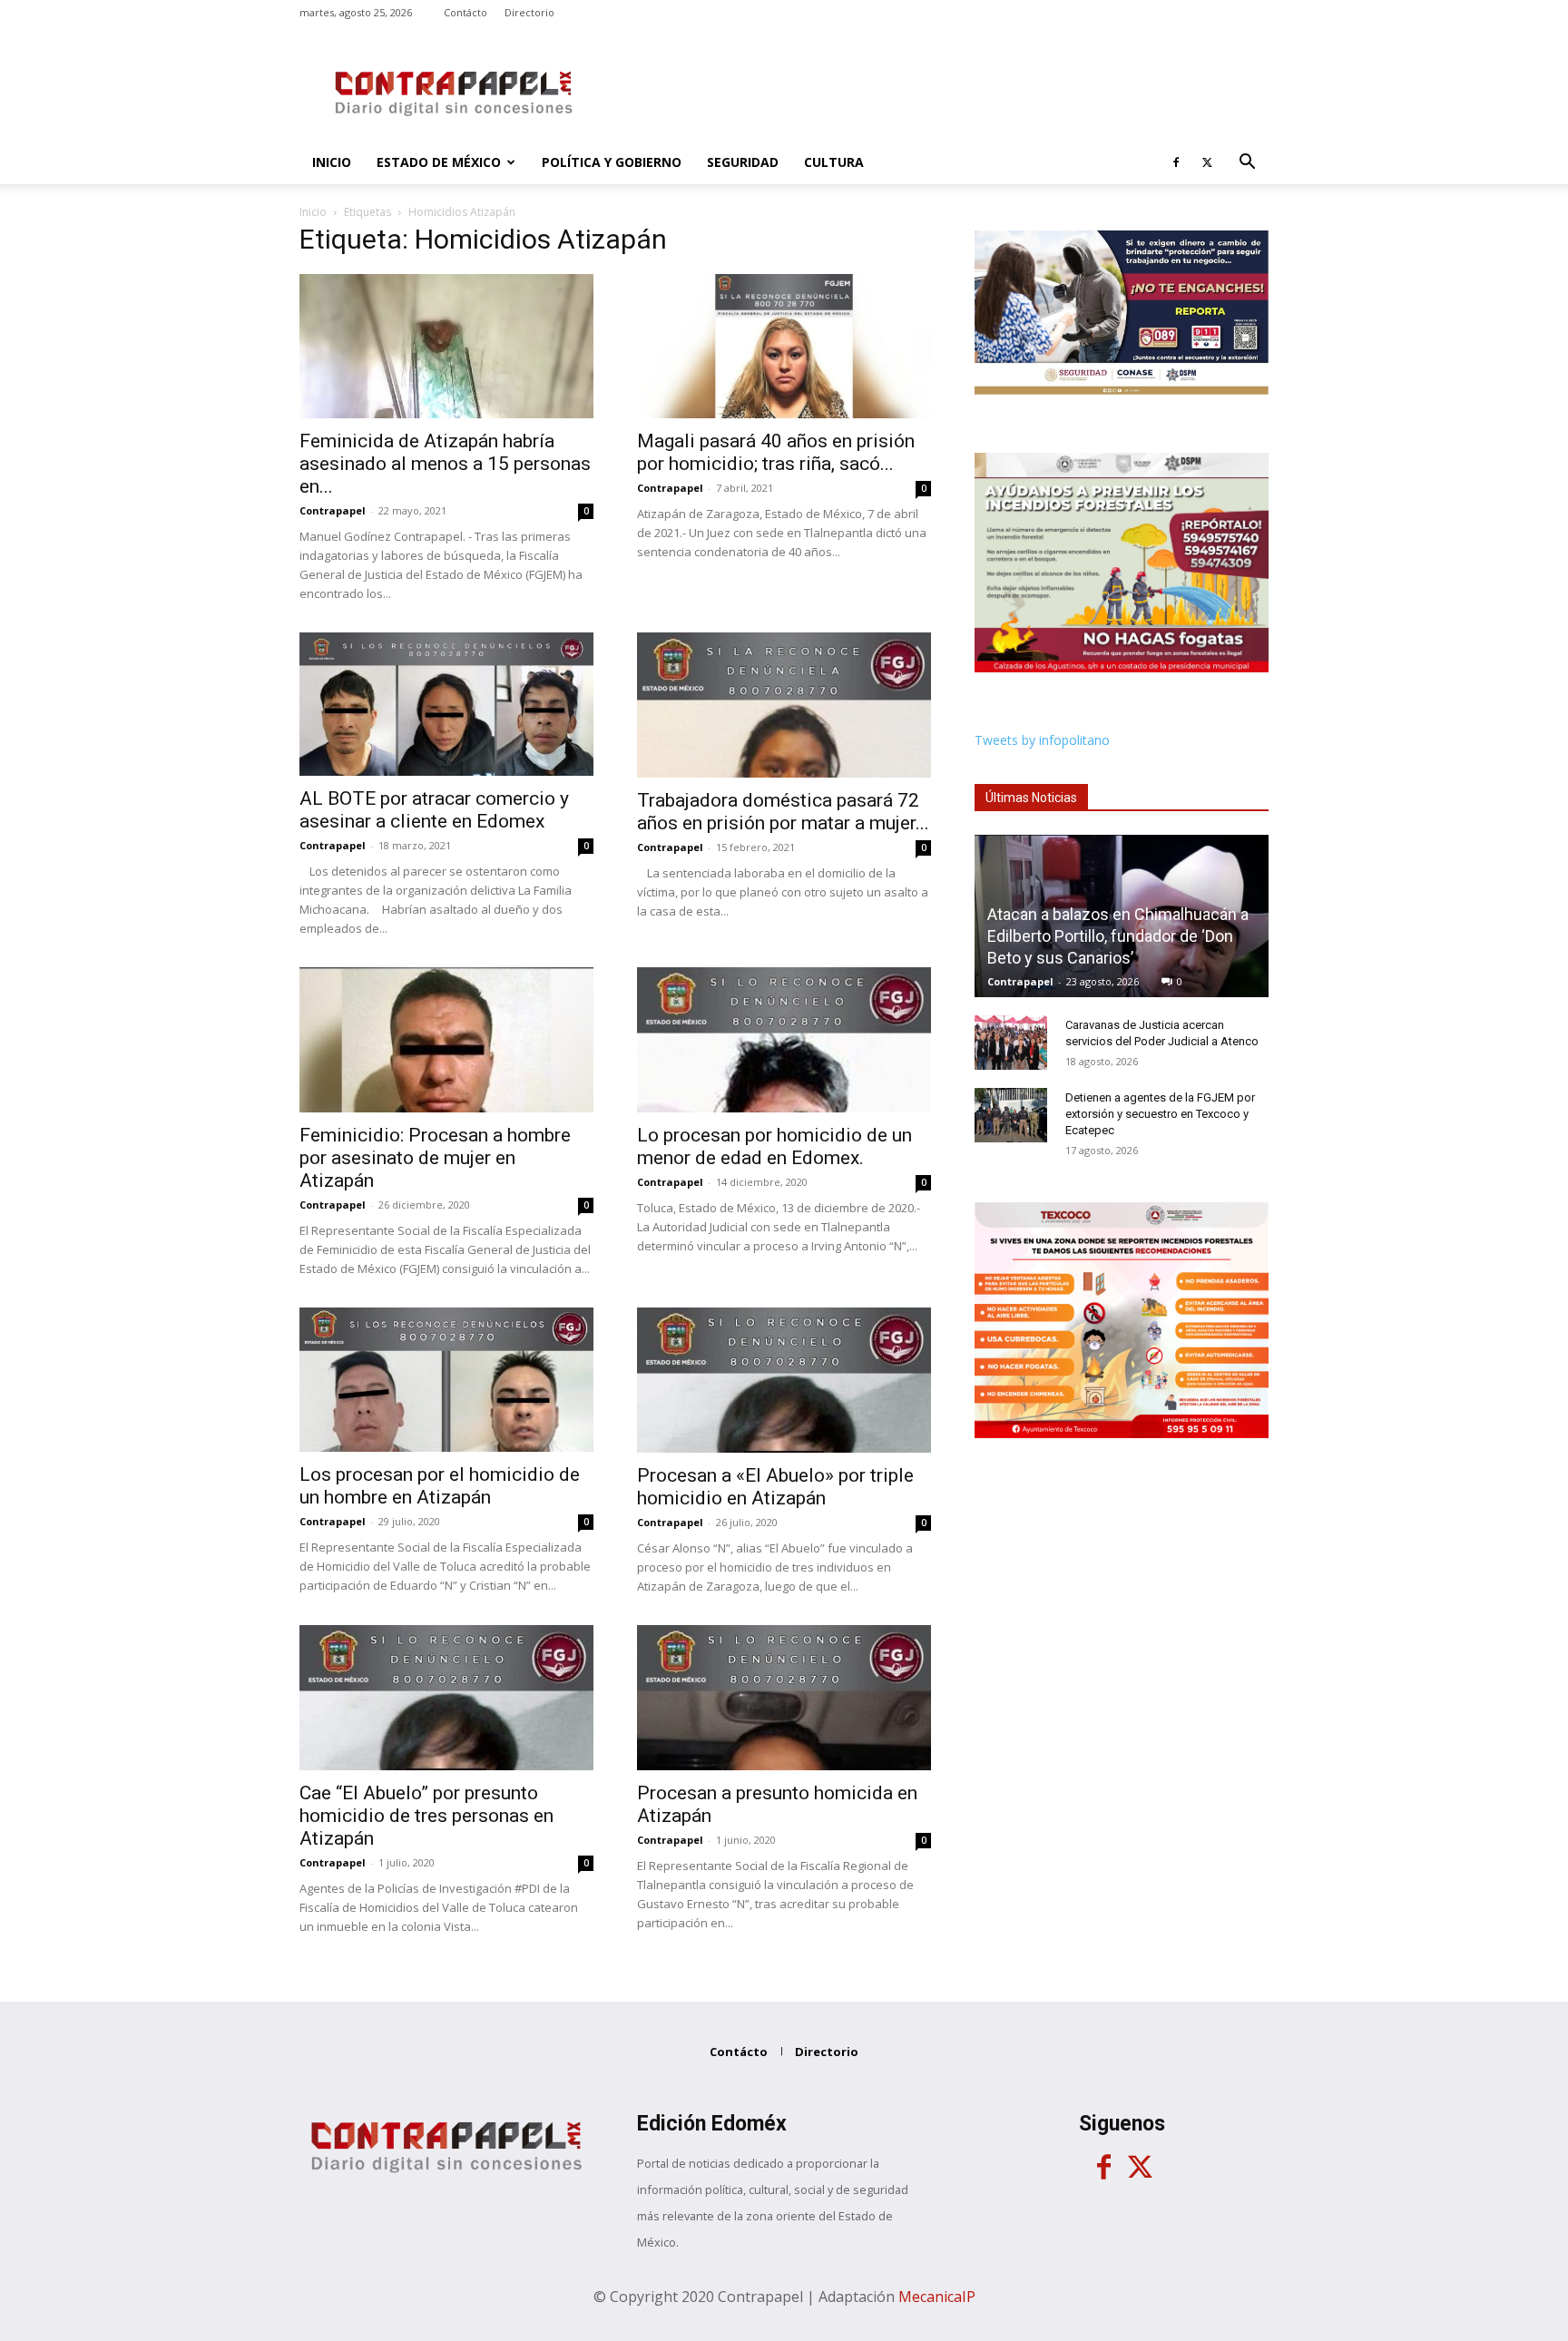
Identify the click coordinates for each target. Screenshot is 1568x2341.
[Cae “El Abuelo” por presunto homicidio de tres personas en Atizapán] (446, 1698)
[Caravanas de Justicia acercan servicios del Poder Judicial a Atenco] (1011, 1043)
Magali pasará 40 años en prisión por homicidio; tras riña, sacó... (776, 452)
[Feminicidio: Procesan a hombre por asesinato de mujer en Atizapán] (446, 1040)
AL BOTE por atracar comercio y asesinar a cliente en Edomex (434, 810)
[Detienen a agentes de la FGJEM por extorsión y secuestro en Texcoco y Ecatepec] (1011, 1115)
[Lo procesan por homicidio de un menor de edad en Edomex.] (784, 1040)
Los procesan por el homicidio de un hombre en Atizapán (440, 1486)
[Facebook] (1176, 162)
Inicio (332, 162)
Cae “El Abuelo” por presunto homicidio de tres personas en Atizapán (426, 1816)
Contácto (465, 12)
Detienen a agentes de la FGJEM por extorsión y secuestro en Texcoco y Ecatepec (1160, 1114)
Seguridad (743, 162)
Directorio (529, 12)
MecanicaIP (937, 2297)
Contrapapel (333, 510)
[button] (1247, 164)
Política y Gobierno (612, 162)
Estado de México (439, 162)
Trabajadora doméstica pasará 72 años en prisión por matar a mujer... (783, 812)
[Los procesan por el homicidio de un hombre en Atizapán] (446, 1380)
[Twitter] (1207, 162)
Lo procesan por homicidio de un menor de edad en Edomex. (774, 1146)
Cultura (834, 162)
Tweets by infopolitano (1042, 740)
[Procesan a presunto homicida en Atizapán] (784, 1698)
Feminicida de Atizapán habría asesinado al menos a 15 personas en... (445, 464)
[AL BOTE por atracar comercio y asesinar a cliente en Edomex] (446, 705)
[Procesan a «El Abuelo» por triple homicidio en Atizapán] (784, 1380)
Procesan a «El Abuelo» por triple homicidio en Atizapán (775, 1487)
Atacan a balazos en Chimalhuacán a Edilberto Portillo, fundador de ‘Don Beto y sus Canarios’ (1118, 936)
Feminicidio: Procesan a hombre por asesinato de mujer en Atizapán (435, 1158)
